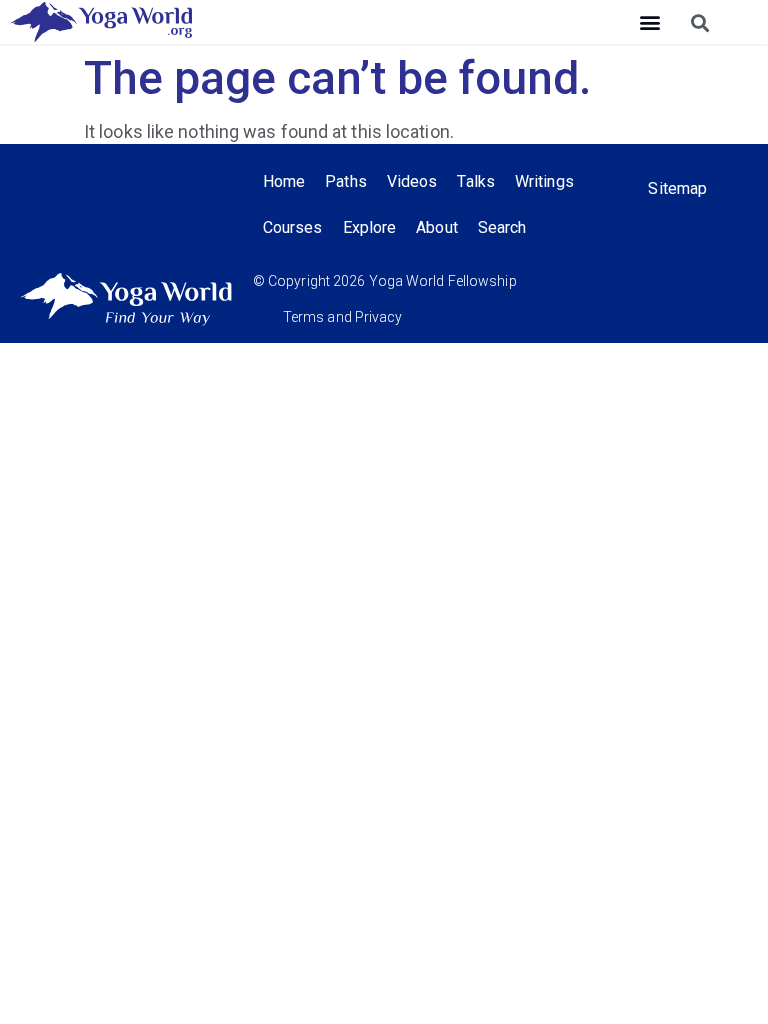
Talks (476, 181)
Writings (544, 181)
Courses (293, 227)
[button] (649, 22)
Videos (412, 181)
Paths (346, 181)
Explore (370, 227)
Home (284, 181)
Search (502, 227)
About (437, 227)
